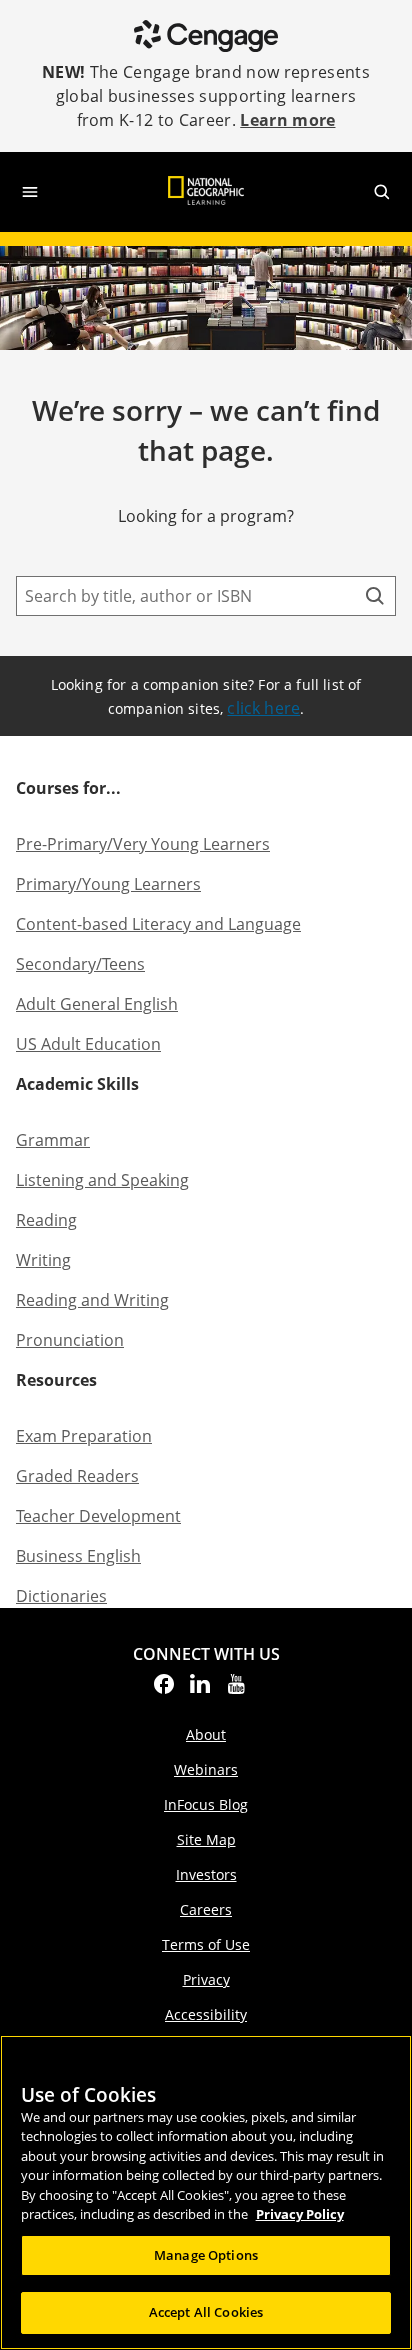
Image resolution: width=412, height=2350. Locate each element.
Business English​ (78, 1556)
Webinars (206, 1769)
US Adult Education (88, 1044)
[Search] (375, 596)
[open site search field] (382, 192)
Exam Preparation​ (84, 1436)
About (206, 1734)
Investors (206, 1874)
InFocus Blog (206, 1804)
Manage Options (206, 2255)
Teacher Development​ (98, 1516)
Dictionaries (61, 1596)
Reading (46, 1220)
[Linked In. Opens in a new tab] (200, 1690)
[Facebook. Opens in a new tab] (164, 1690)
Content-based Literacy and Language (158, 924)
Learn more (287, 120)
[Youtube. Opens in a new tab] (236, 1690)
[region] (206, 2192)
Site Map (206, 1839)
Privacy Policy (300, 2214)
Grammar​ (53, 1140)
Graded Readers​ (77, 1476)
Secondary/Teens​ (80, 964)
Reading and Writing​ (92, 1300)
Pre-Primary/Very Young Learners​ (143, 844)
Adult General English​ (97, 1004)
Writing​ (43, 1260)
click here (263, 708)
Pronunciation (70, 1340)
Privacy (206, 1979)
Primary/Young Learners (108, 884)
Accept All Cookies (206, 2312)
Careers (206, 1909)
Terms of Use (206, 1944)
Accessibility (206, 2014)
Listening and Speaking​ (102, 1180)
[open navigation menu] (30, 192)
